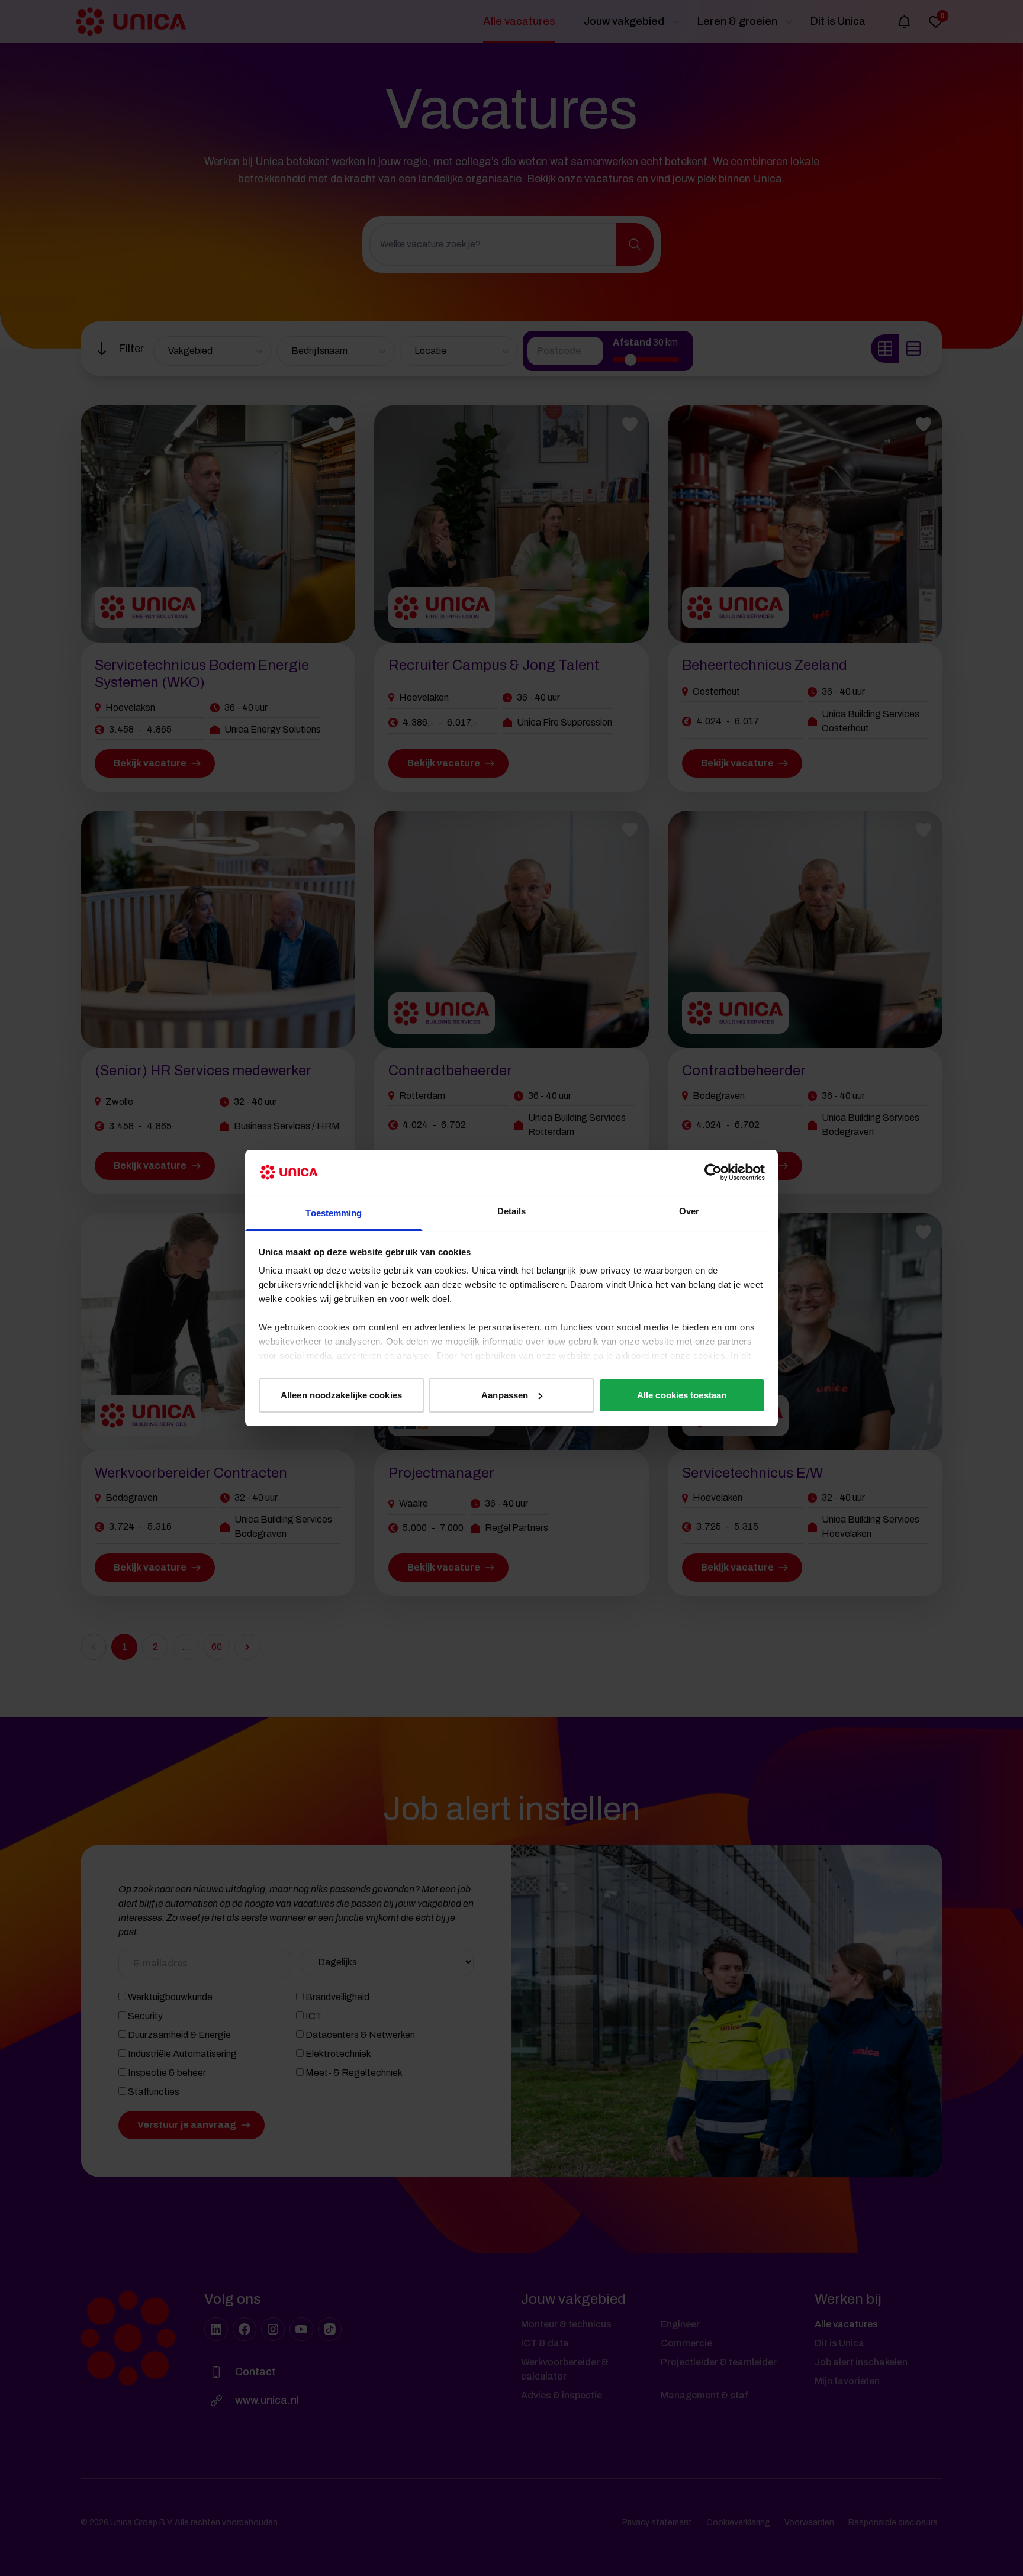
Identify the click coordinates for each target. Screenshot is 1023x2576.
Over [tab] (689, 1211)
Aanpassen (505, 1395)
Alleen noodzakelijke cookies (341, 1395)
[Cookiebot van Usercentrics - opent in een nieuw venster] (713, 1172)
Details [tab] (512, 1211)
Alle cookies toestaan (682, 1395)
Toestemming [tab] (334, 1213)
